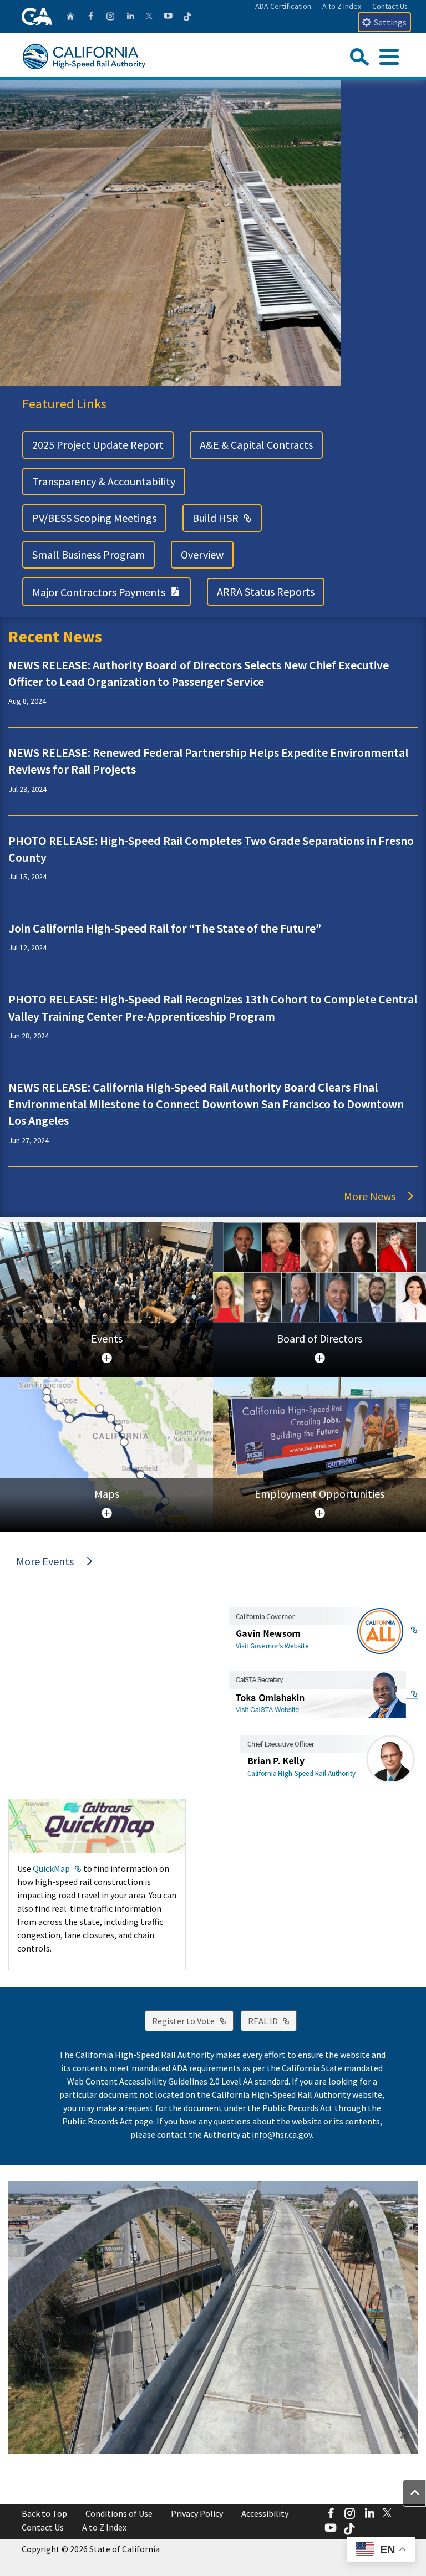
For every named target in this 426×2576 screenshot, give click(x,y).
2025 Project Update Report (98, 445)
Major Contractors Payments (111, 591)
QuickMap (57, 1868)
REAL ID (272, 2021)
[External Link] (323, 1630)
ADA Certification (283, 6)
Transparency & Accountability (104, 481)
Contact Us (390, 6)
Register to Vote (193, 2021)
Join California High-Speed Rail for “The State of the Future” (165, 928)
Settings (390, 22)
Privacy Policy (197, 2513)
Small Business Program (88, 554)
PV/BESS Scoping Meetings (94, 518)
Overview (202, 554)
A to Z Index (342, 6)
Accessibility (265, 2513)
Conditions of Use (119, 2513)
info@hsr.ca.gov (282, 2134)
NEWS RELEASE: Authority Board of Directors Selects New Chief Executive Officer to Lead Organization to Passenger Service (199, 673)
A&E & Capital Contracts (256, 445)
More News (370, 1196)
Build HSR (227, 518)
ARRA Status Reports (266, 591)
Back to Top (44, 2513)
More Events (45, 1561)
